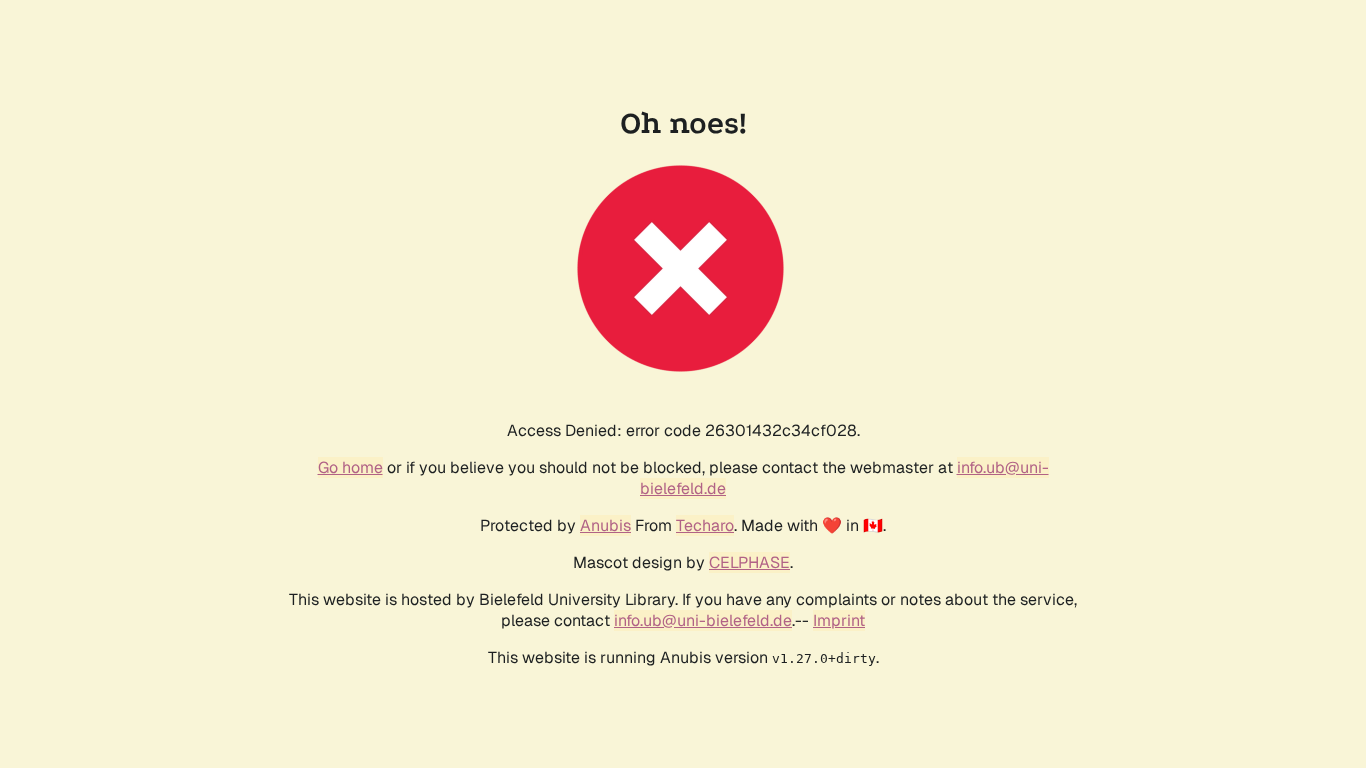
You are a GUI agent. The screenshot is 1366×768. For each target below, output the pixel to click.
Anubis (605, 525)
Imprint (839, 620)
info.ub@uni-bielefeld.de (703, 620)
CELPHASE (749, 562)
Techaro (705, 525)
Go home (350, 467)
